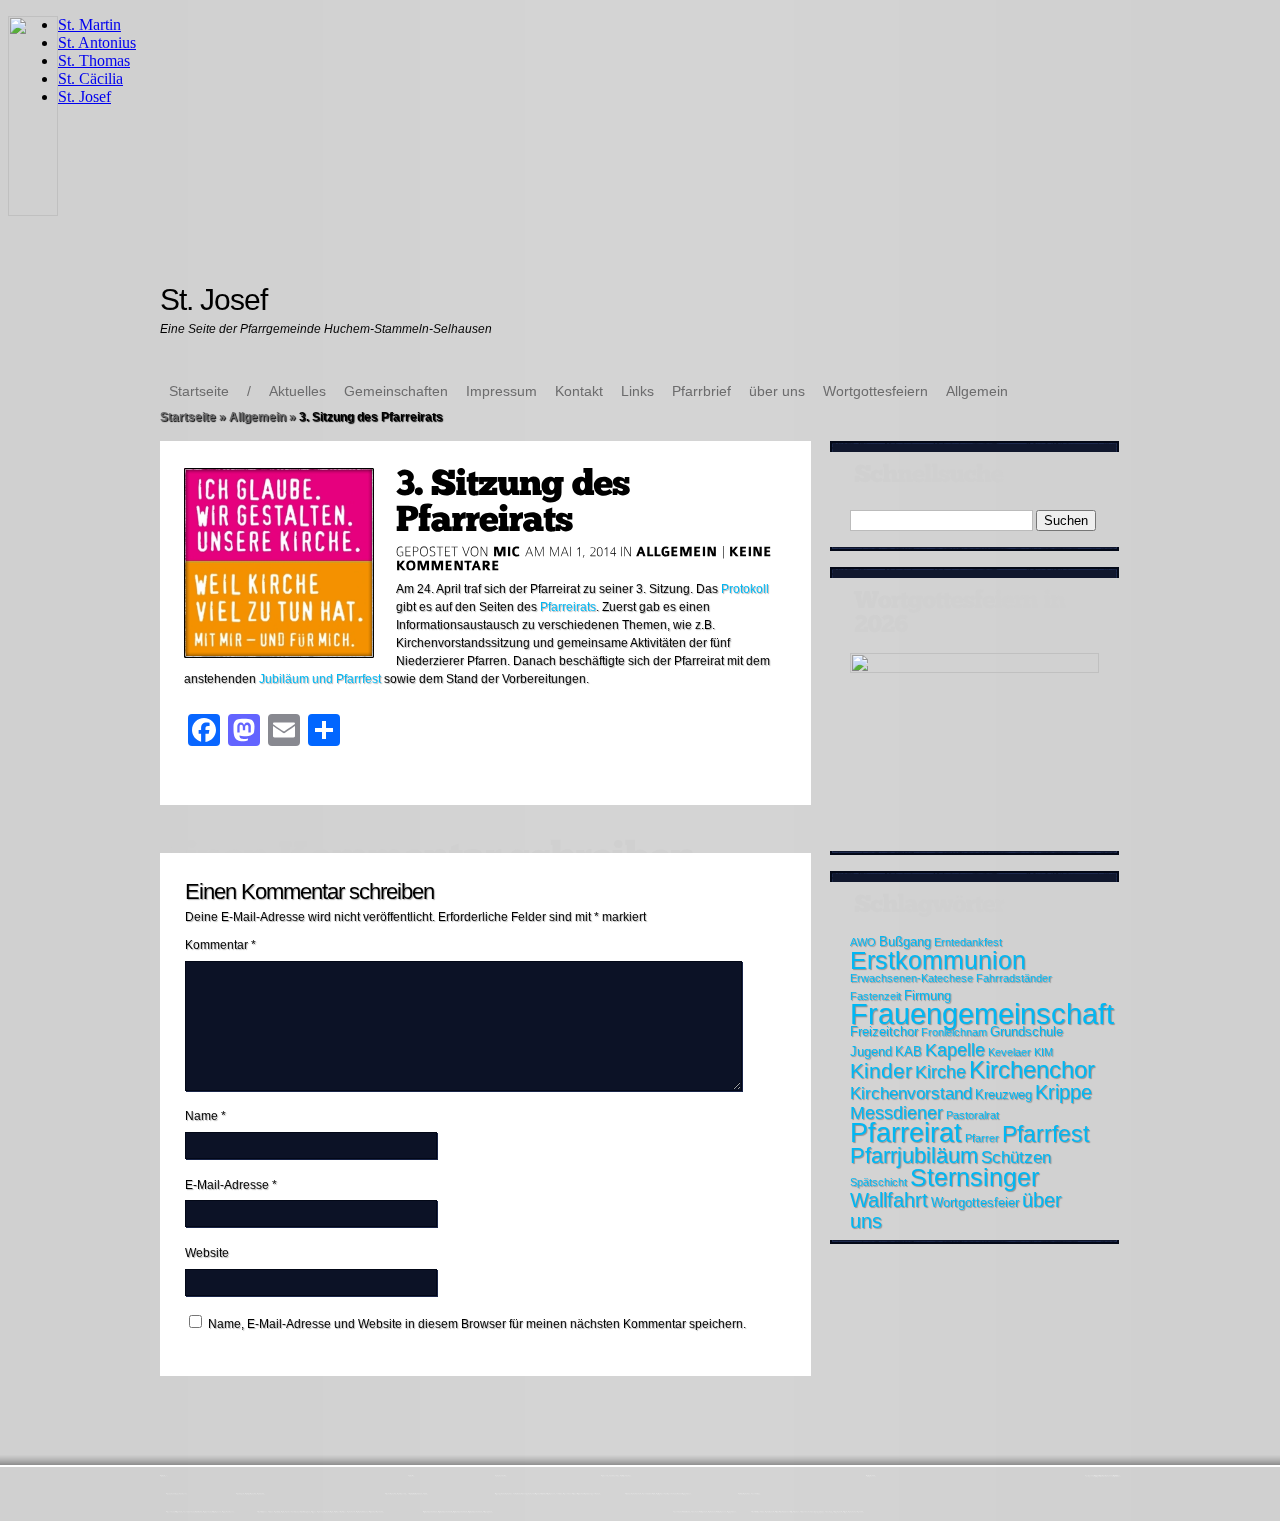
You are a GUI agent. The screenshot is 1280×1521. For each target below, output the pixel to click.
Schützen (1016, 1157)
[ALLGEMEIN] (677, 551)
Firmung (927, 995)
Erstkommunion (938, 960)
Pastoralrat (972, 1115)
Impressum (501, 391)
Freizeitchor (884, 1031)
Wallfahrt (889, 1200)
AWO (863, 942)
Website (207, 1253)
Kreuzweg (1003, 1094)
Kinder (881, 1070)
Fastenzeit (875, 996)
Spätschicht (878, 1182)
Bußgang (905, 941)
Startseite (199, 391)
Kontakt (579, 391)
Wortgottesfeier (975, 1202)
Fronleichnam (954, 1032)
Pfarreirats (568, 607)
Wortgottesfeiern (875, 391)
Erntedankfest (968, 942)
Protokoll (745, 589)
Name (205, 1116)
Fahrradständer (1014, 978)
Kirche (940, 1072)
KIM (1043, 1052)
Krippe (1063, 1092)
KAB (908, 1051)
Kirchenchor (1032, 1070)
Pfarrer (982, 1138)
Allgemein (977, 391)
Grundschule (1026, 1031)
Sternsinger (974, 1177)
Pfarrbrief (701, 391)
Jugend (871, 1051)
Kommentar (220, 945)
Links (637, 391)
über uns (777, 391)
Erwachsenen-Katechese (911, 978)
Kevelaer (1009, 1052)
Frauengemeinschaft (982, 1013)
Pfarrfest (1045, 1134)
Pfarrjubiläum (914, 1155)
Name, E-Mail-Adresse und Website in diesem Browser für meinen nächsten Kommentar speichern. (477, 1324)
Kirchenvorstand (911, 1093)
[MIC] (507, 551)
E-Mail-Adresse (231, 1185)
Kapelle (955, 1050)
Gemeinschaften (396, 391)
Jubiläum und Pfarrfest (320, 679)
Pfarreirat (906, 1133)
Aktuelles (297, 391)
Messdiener (896, 1113)
